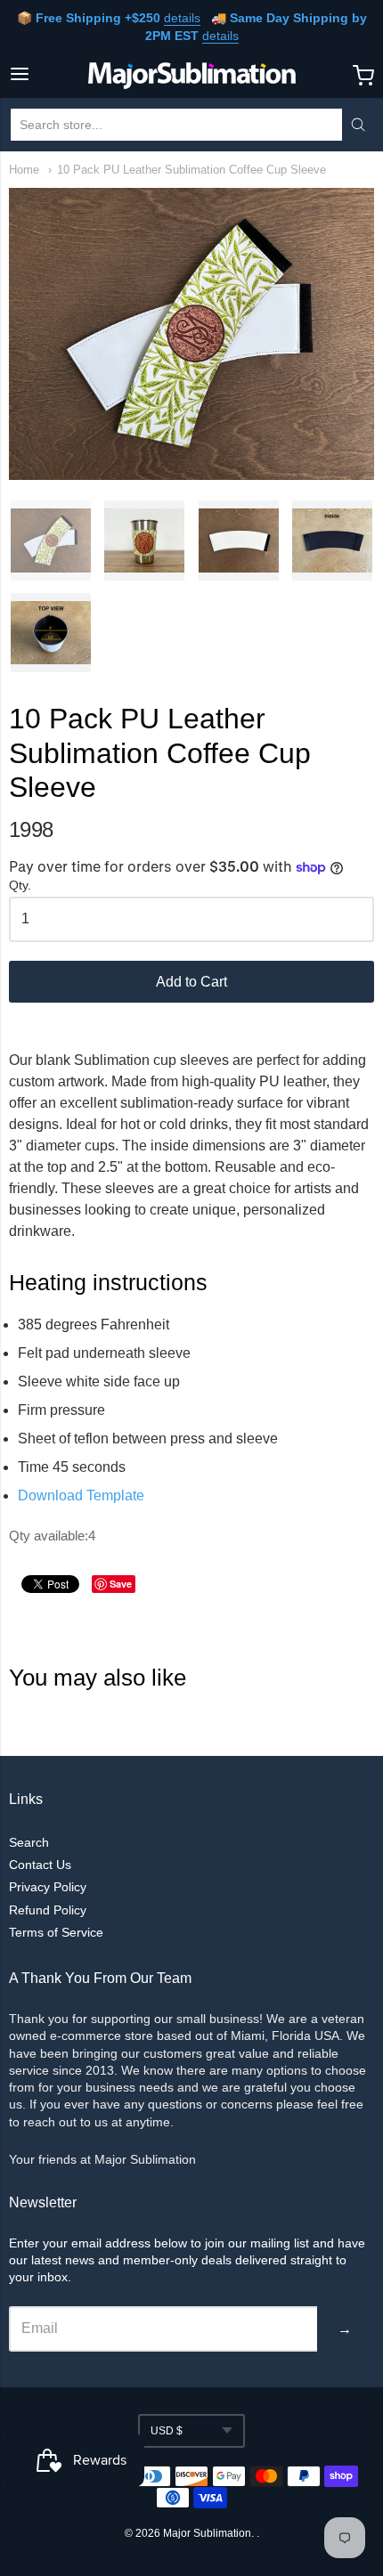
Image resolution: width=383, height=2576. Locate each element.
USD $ (167, 2431)
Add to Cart (191, 982)
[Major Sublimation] (192, 76)
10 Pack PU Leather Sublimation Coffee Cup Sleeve (191, 170)
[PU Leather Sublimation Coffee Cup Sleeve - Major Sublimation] (51, 540)
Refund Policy (48, 1910)
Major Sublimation (207, 2533)
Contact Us (40, 1865)
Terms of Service (56, 1932)
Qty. (20, 886)
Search (29, 1842)
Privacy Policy (48, 1887)
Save (121, 1584)
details (182, 18)
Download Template (81, 1495)
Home (24, 170)
